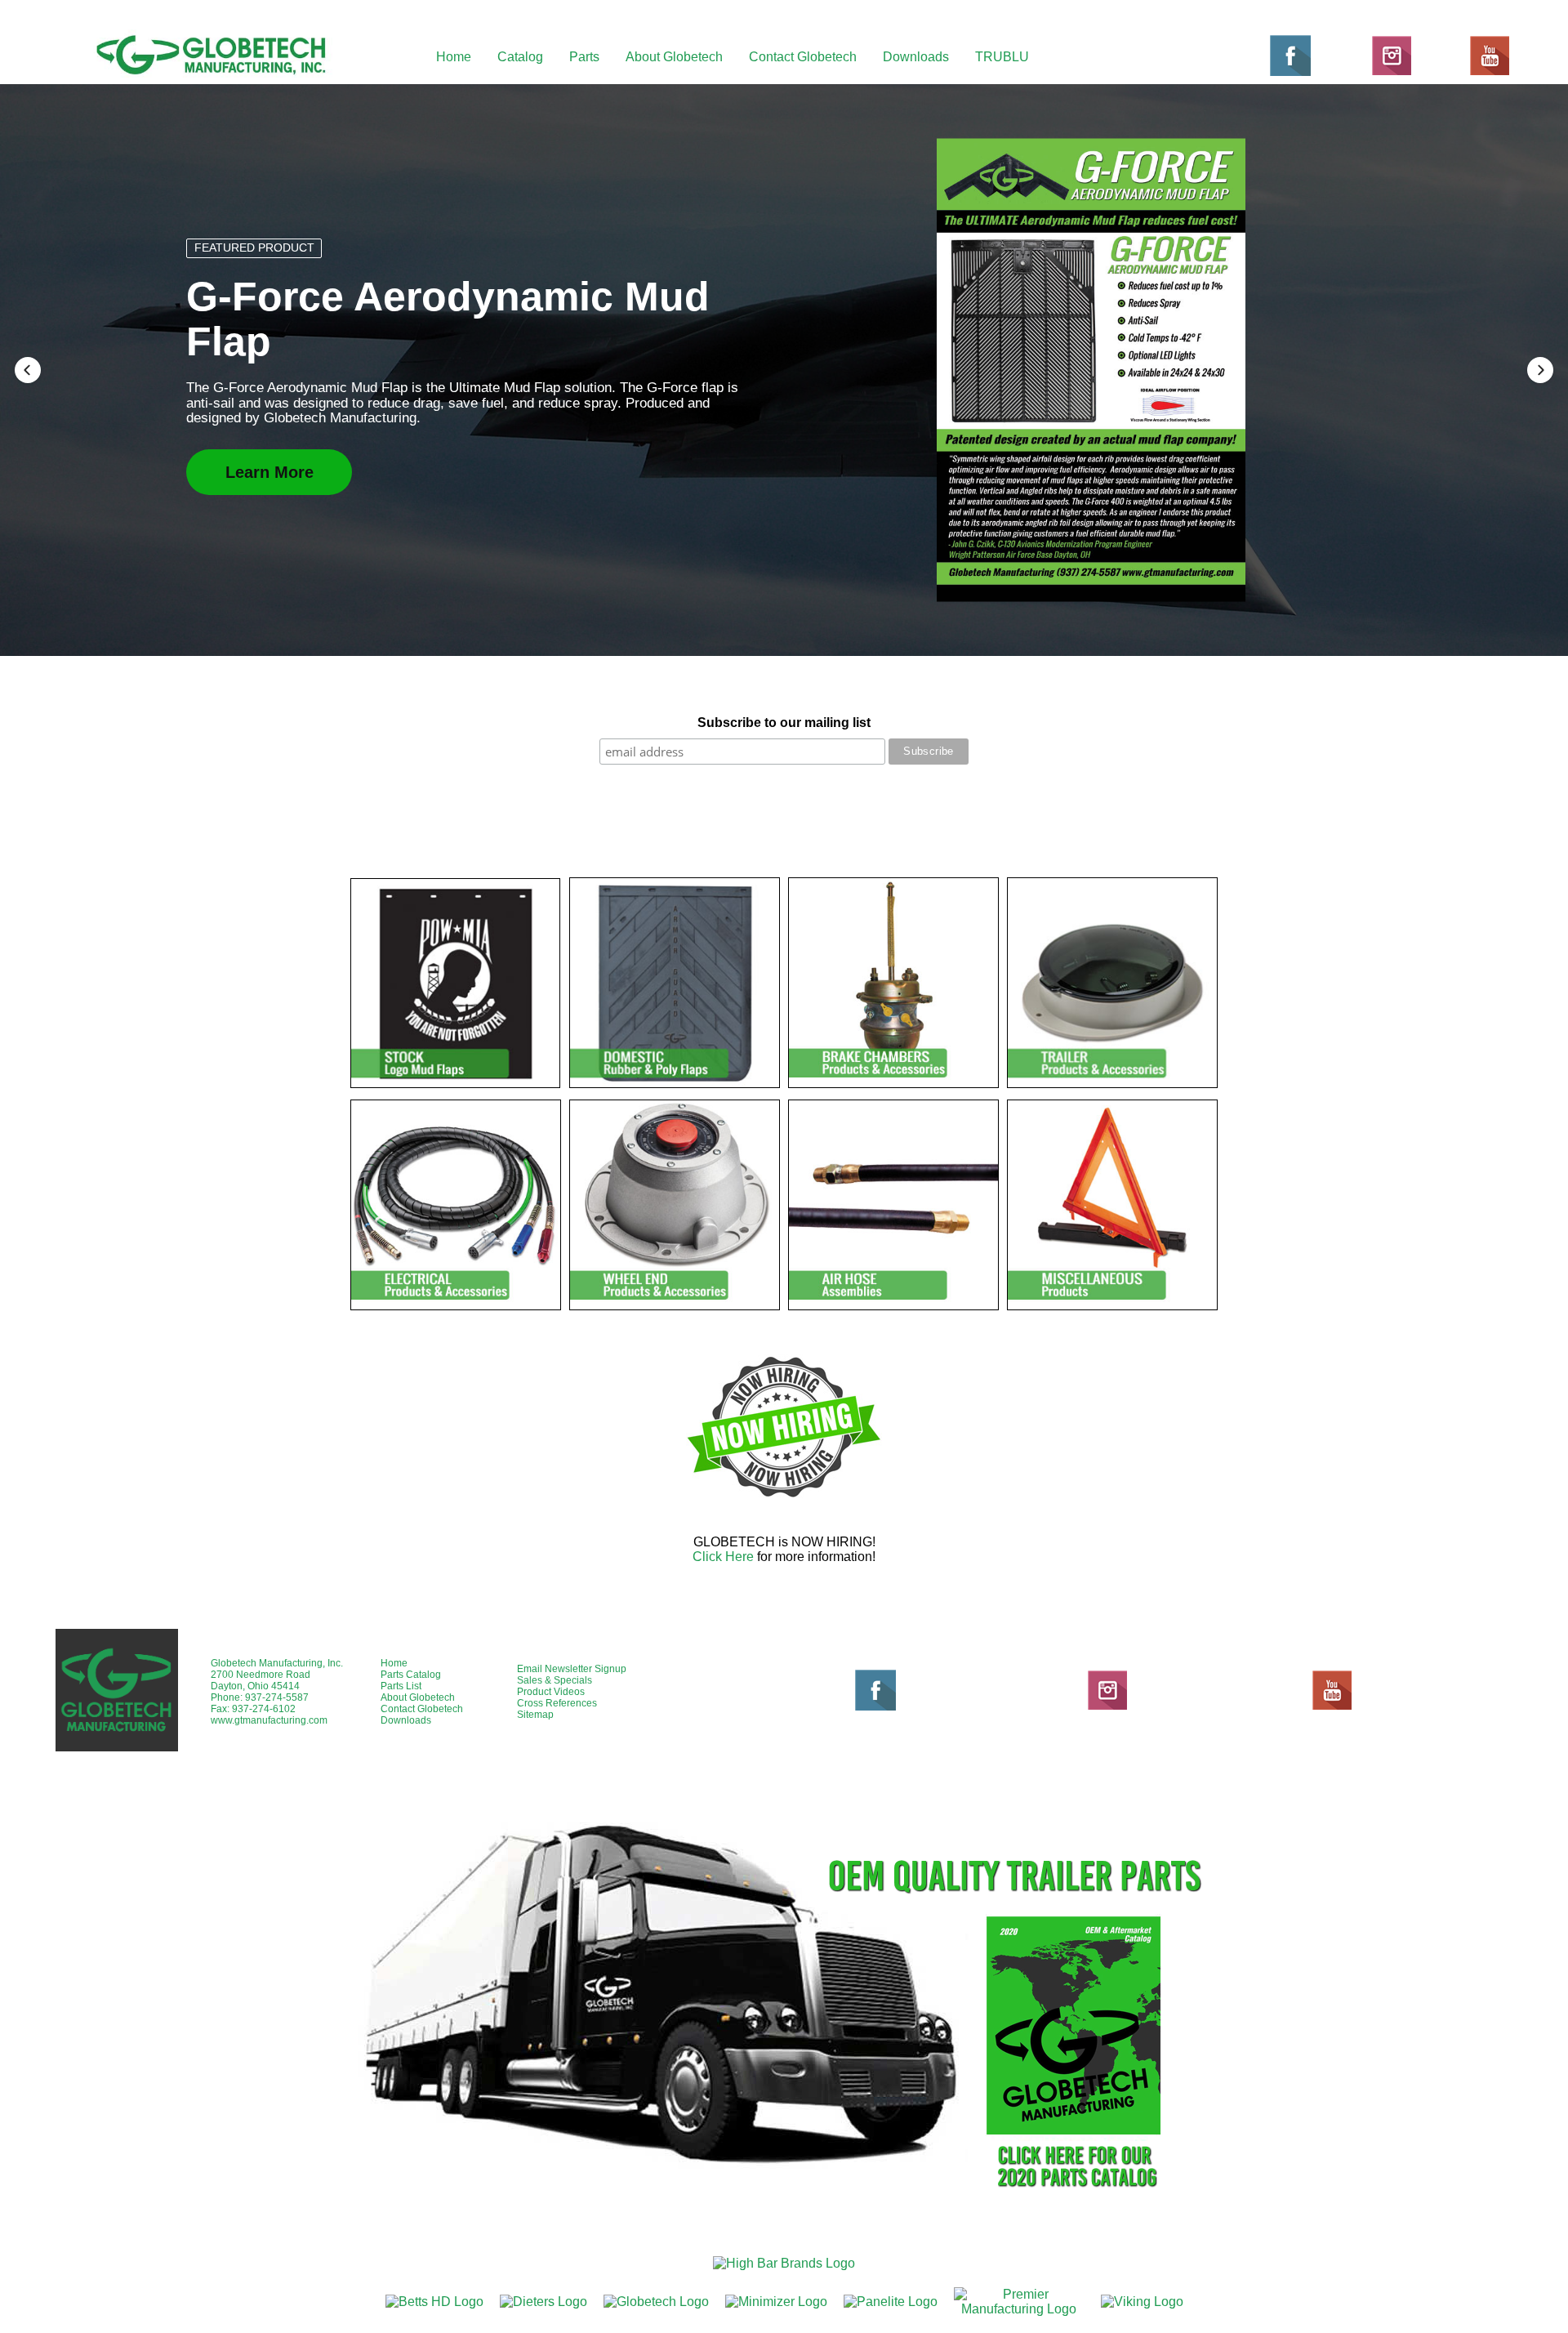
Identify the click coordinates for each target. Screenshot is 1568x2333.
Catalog (520, 57)
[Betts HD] (434, 2302)
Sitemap (535, 1715)
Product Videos (551, 1692)
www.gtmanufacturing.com (269, 1720)
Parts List (401, 1686)
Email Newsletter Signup (572, 1669)
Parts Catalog (411, 1675)
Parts (584, 57)
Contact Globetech (803, 57)
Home (454, 57)
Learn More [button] (269, 448)
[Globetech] (656, 2302)
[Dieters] (543, 2302)
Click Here (723, 1557)
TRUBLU (1002, 57)
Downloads (916, 57)
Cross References (557, 1703)
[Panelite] (891, 2302)
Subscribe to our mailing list (784, 723)
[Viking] (1142, 2302)
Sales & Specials (555, 1680)
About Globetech (674, 57)
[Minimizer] (776, 2302)
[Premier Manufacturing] (1019, 2302)
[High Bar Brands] (784, 2263)
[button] (28, 370)
